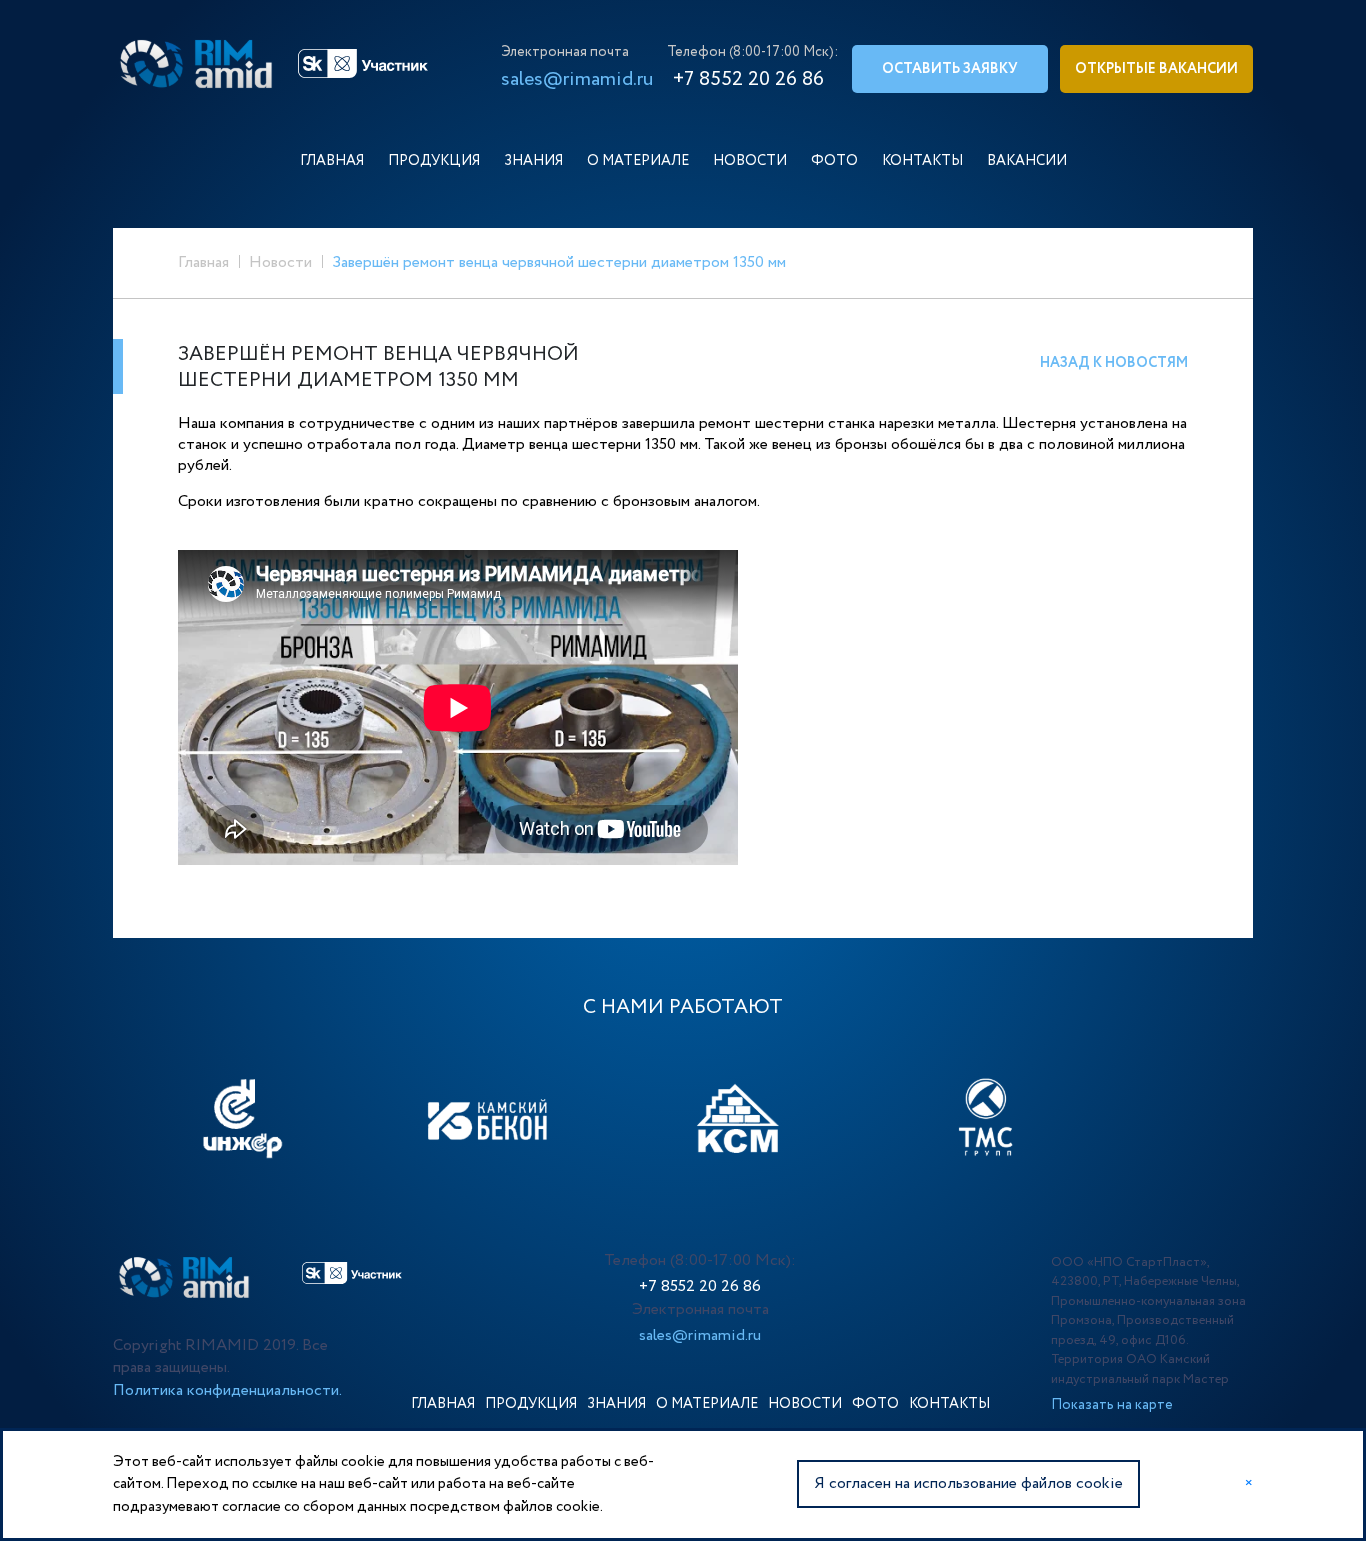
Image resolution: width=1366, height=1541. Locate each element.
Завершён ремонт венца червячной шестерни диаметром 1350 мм (559, 263)
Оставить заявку (950, 69)
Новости (280, 263)
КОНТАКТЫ (922, 161)
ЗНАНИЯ (533, 161)
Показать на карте (1112, 1405)
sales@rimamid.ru (577, 79)
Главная (203, 263)
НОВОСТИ (750, 161)
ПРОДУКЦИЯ (434, 161)
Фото (834, 161)
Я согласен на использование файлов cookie (968, 1483)
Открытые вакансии (1156, 69)
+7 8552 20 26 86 (700, 1286)
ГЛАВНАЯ (332, 161)
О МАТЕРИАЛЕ (638, 161)
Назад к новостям (1114, 363)
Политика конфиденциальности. (227, 1390)
